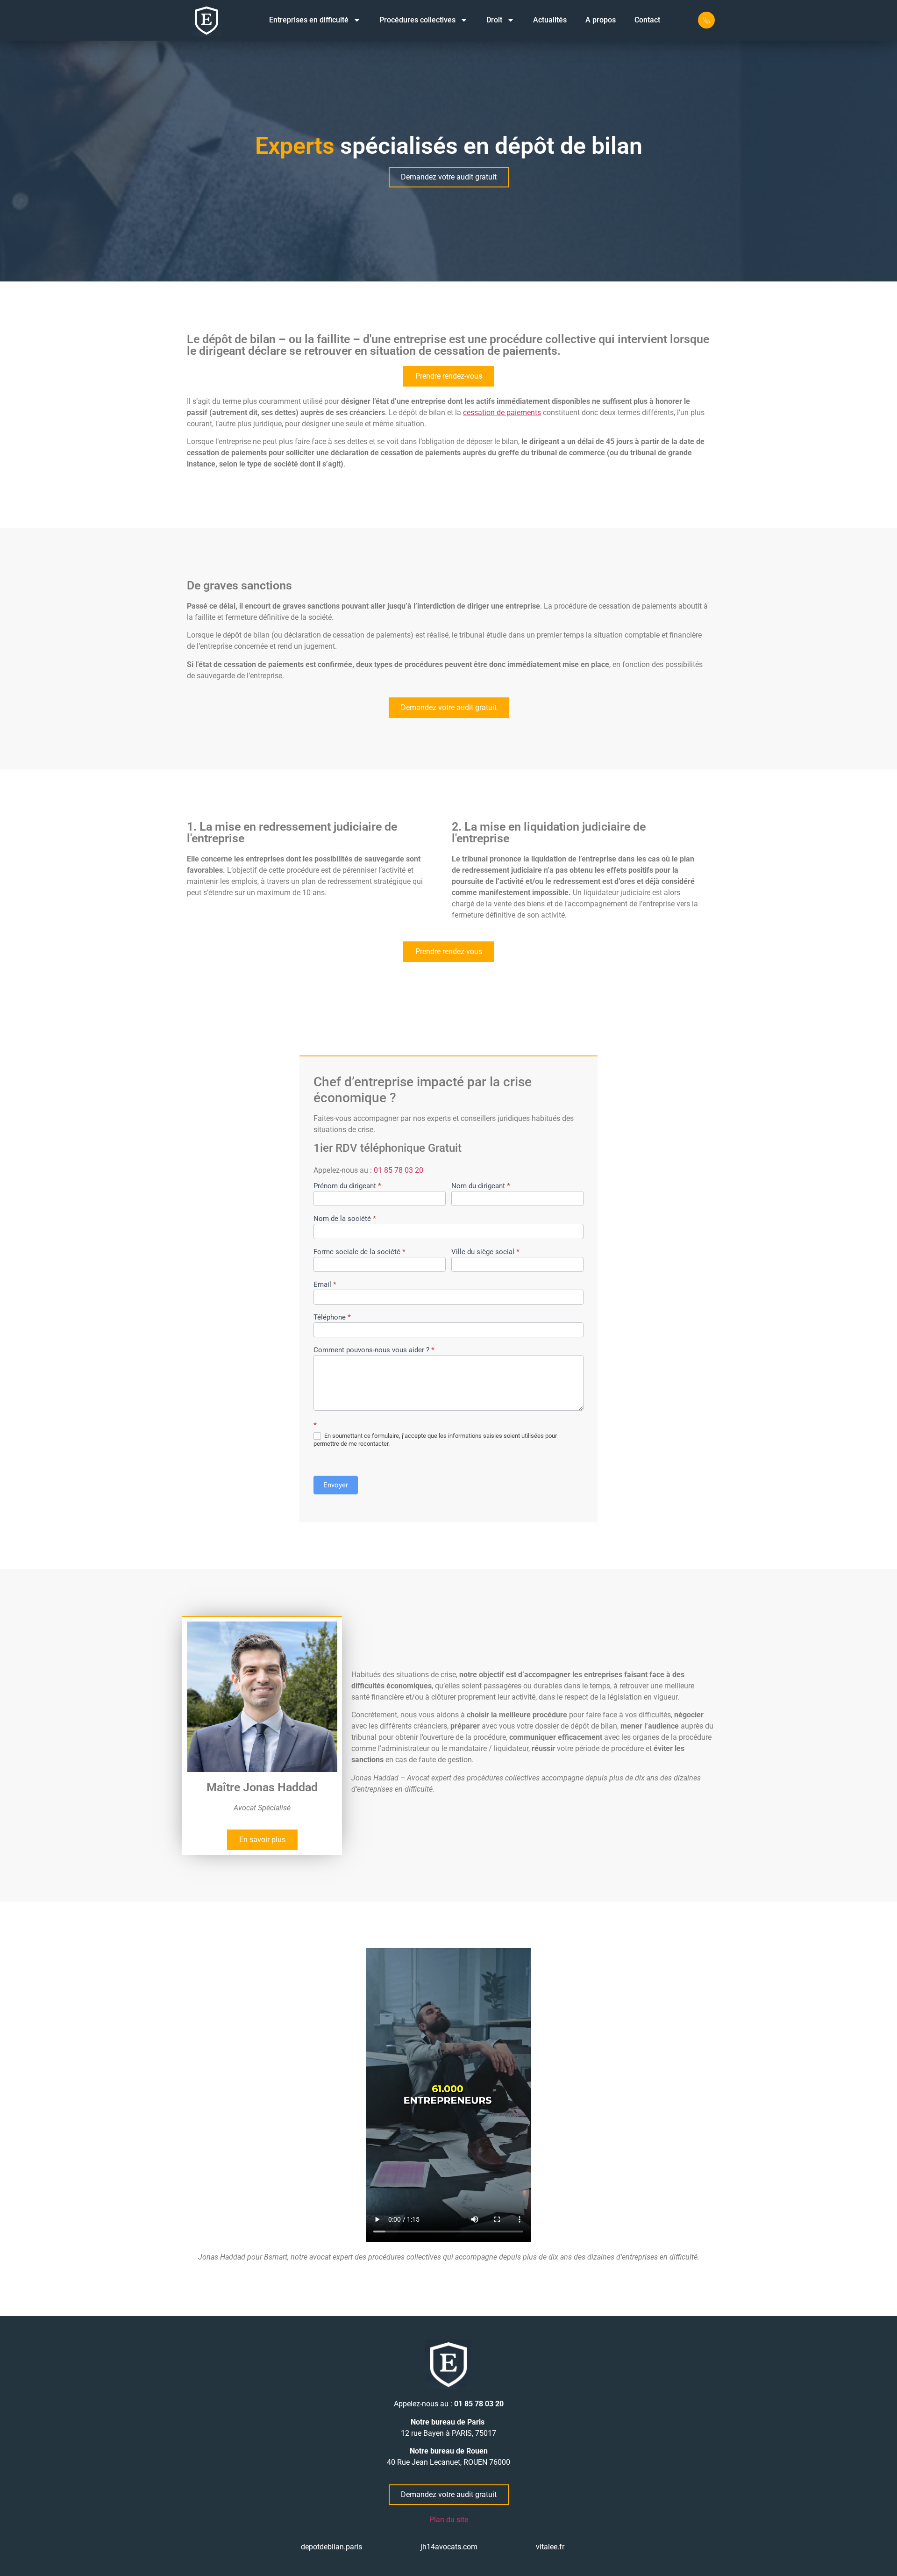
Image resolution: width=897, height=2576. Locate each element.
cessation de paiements (502, 413)
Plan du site (449, 2520)
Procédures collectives (417, 20)
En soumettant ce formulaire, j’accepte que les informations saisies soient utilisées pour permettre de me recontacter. (435, 1440)
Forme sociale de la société (360, 1252)
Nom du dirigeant (481, 1186)
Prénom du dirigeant (347, 1186)
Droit (494, 20)
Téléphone (332, 1318)
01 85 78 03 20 (399, 1170)
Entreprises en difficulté (309, 20)
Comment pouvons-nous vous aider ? (374, 1350)
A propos (601, 20)
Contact (647, 20)
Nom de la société (345, 1219)
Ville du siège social (485, 1252)
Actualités (550, 20)
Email (325, 1285)
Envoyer (336, 1485)
